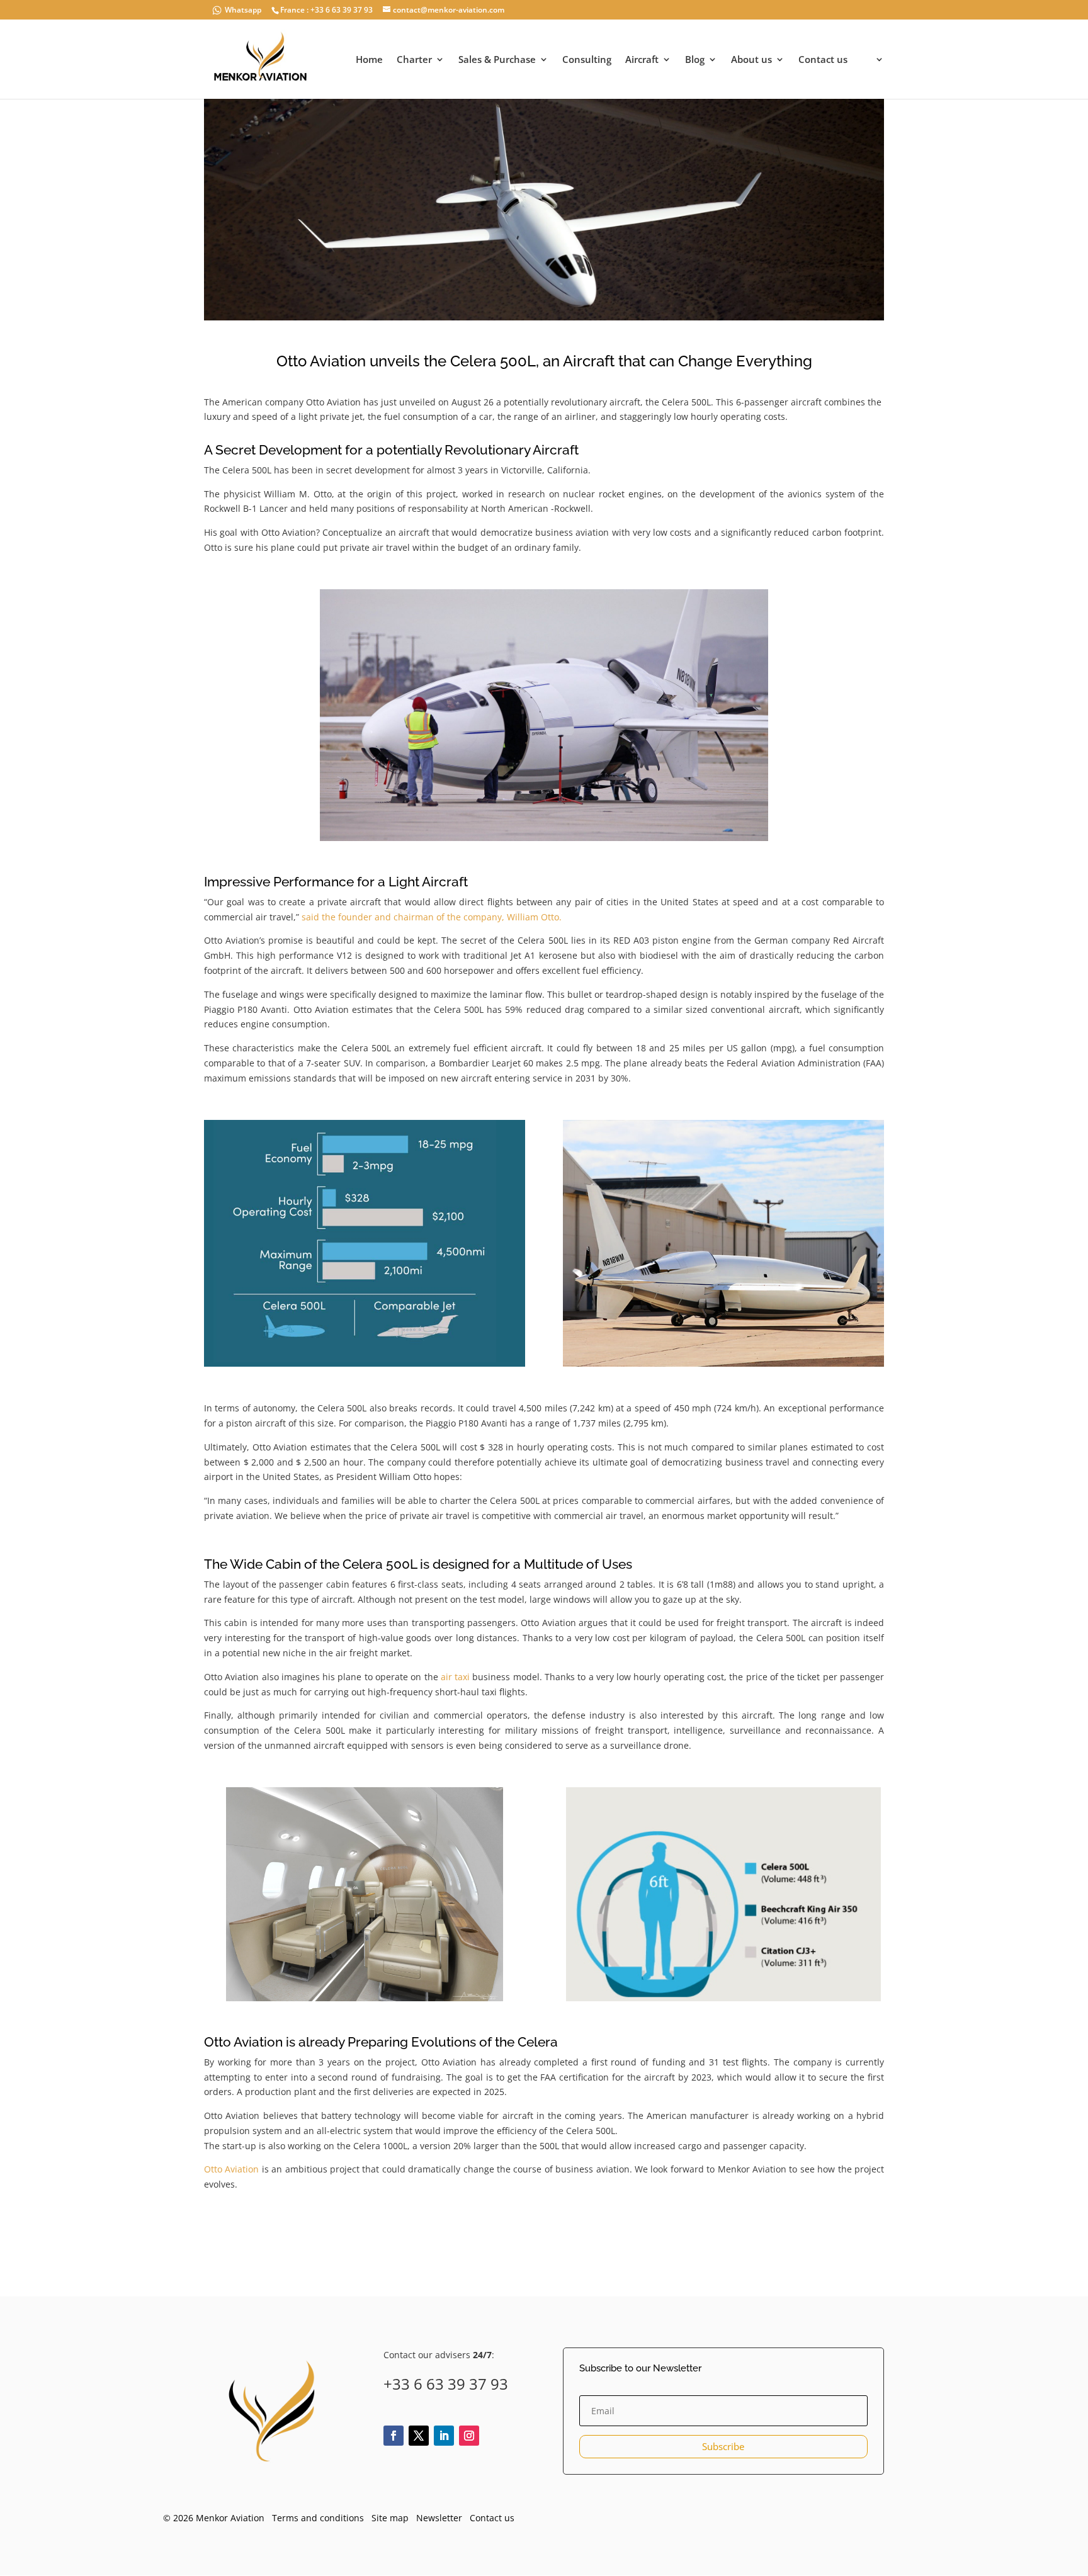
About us (751, 60)
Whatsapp (243, 10)
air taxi (455, 1677)
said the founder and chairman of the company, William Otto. (432, 917)
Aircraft (642, 60)
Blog (695, 60)
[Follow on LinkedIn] (444, 2436)
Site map (390, 2518)
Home (369, 60)
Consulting (587, 60)
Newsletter (439, 2518)
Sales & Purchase (497, 60)
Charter (414, 60)
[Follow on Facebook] (394, 2436)
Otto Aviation (231, 2169)
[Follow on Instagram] (469, 2436)
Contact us (823, 60)
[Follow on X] (419, 2436)
